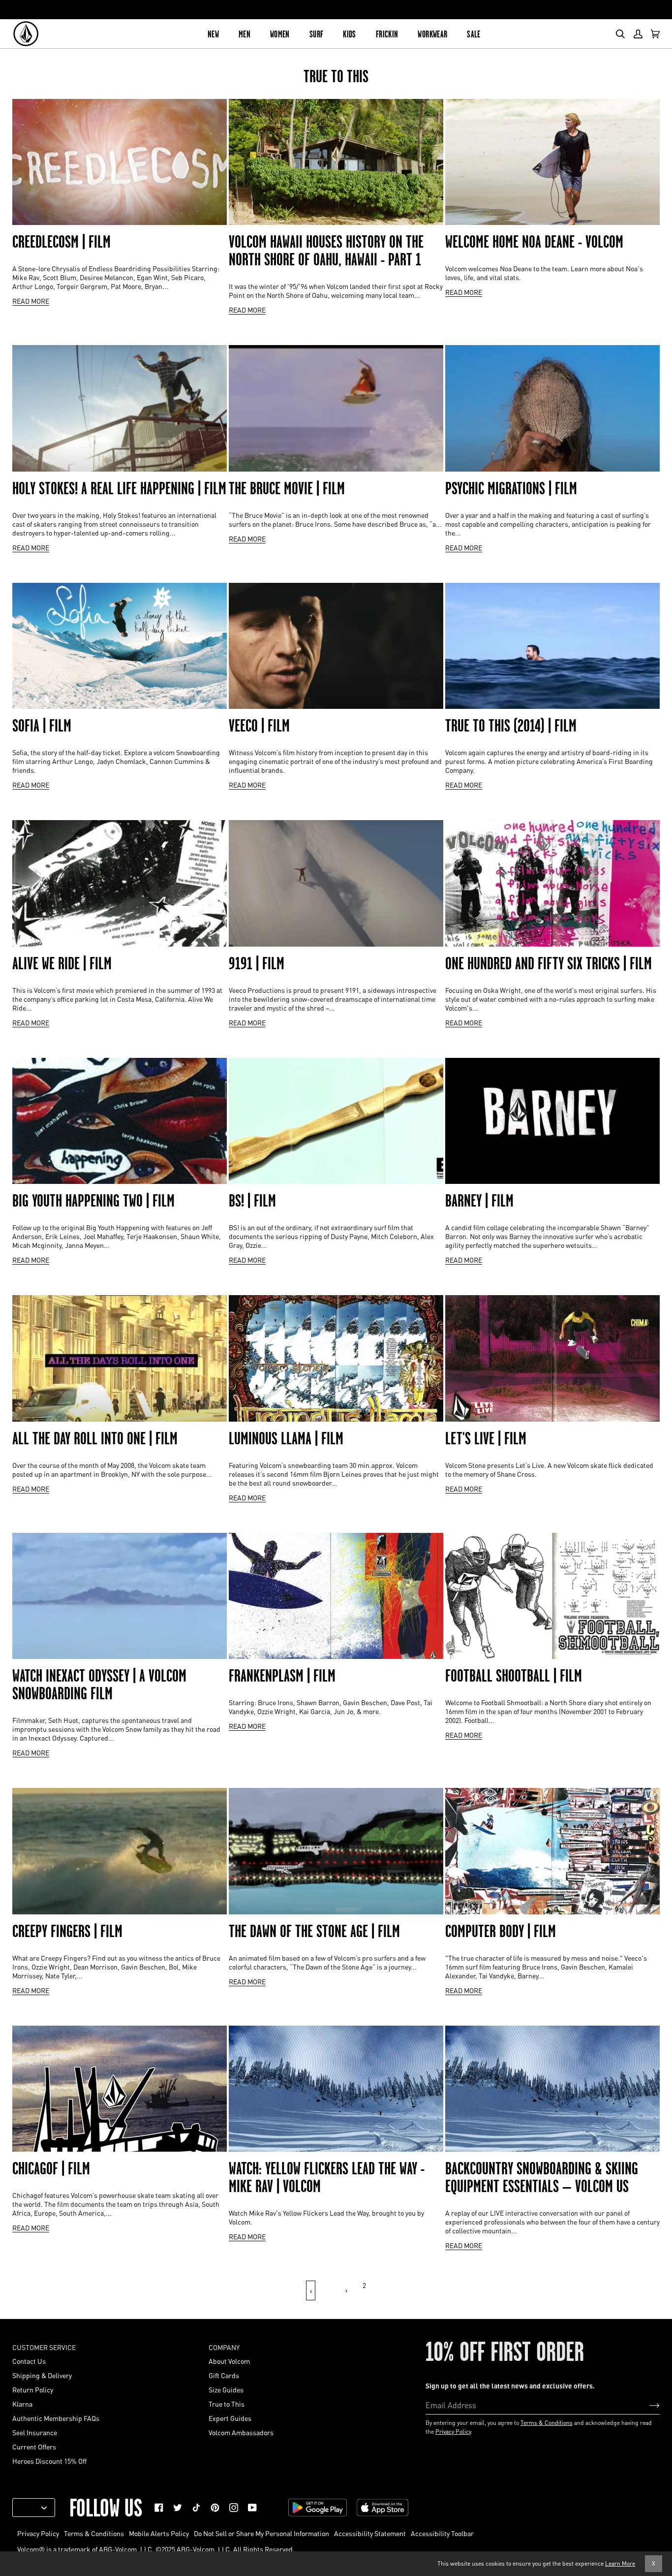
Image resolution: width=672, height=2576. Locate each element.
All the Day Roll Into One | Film (95, 1438)
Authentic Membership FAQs (56, 2418)
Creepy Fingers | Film (67, 1931)
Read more (31, 301)
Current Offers (34, 2447)
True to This (227, 2404)
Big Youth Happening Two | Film (93, 1201)
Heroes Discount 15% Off (49, 2461)
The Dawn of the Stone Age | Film (314, 1931)
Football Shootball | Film (514, 1676)
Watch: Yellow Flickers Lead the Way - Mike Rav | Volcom (327, 2177)
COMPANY (224, 2347)
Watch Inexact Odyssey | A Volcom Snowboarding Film (99, 1685)
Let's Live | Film (486, 1438)
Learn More (620, 2563)
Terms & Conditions (547, 2423)
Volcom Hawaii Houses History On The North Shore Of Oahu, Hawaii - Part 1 (326, 251)
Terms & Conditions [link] (94, 2533)
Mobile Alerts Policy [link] (159, 2533)
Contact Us (29, 2361)
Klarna (22, 2404)
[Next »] (346, 2290)
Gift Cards (224, 2375)
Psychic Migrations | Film (511, 488)
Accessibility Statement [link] (370, 2533)
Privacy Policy (453, 2432)
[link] (159, 2508)
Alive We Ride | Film (62, 963)
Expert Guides (230, 2418)
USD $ (30, 2508)
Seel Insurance (35, 2432)
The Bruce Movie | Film (287, 488)
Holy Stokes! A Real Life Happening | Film (119, 488)
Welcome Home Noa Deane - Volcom (534, 242)
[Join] (647, 2405)
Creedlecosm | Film (61, 242)
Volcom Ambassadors (241, 2432)
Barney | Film (479, 1201)
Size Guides (226, 2389)
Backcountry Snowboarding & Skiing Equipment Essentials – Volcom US (542, 2177)
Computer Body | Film (501, 1931)
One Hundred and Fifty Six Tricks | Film (549, 963)
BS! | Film (252, 1201)
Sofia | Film (42, 726)
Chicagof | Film (51, 2168)
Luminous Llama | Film (286, 1438)
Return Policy (33, 2389)
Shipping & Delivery (42, 2375)
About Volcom (229, 2361)
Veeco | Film (259, 726)
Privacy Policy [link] (38, 2533)
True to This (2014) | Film (511, 726)
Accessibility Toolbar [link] (442, 2533)
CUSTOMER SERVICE (44, 2347)
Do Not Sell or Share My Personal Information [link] (261, 2533)
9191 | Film (257, 963)
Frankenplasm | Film (282, 1676)
